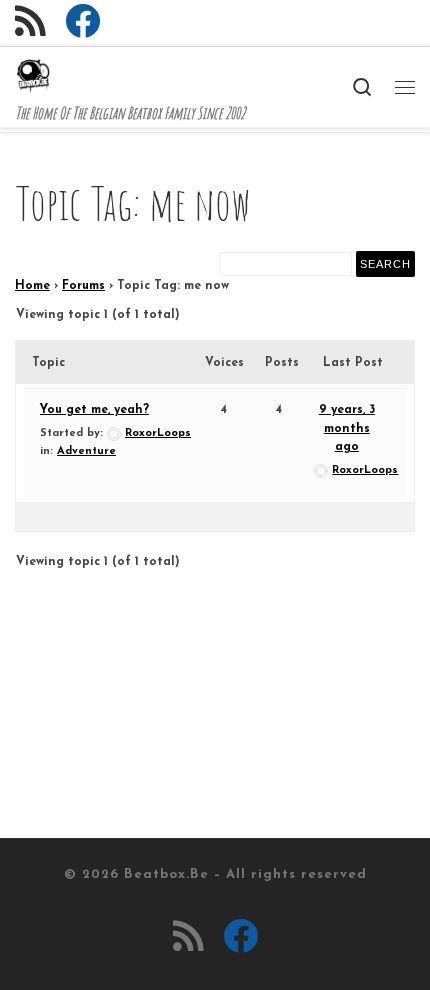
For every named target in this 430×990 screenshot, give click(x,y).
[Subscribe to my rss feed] (30, 21)
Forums (83, 286)
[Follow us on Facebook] (82, 21)
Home (32, 286)
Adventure (86, 451)
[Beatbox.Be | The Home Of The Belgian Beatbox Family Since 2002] (33, 74)
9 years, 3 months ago (347, 428)
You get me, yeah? (94, 410)
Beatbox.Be (166, 874)
